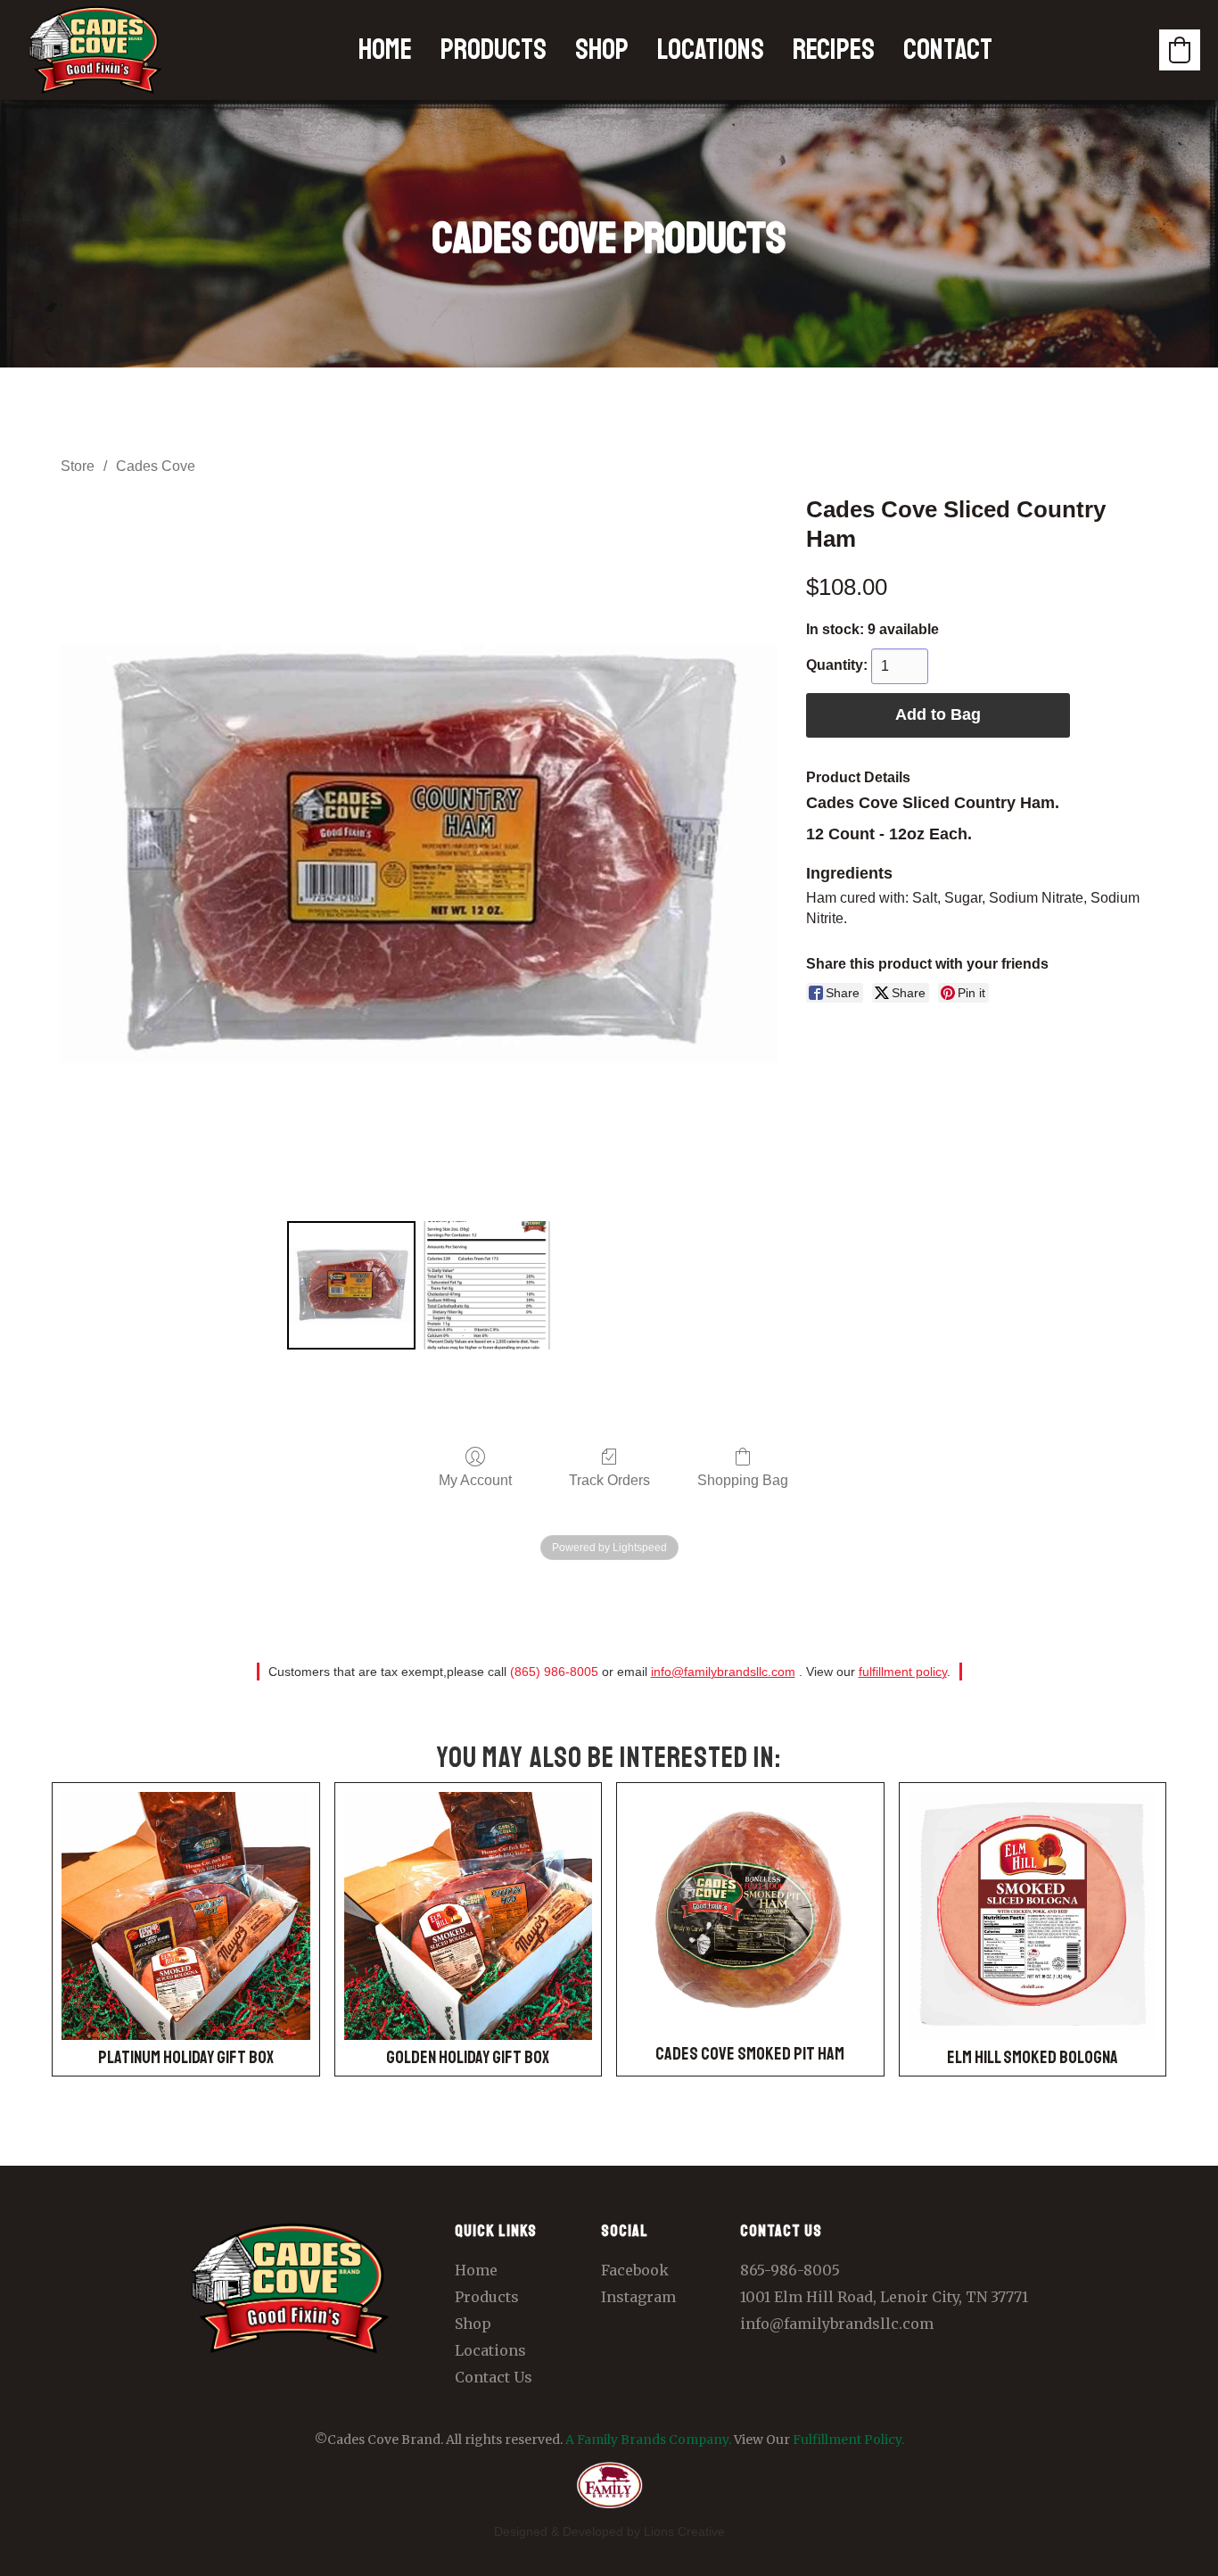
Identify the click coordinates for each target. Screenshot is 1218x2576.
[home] (95, 50)
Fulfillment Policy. (848, 2440)
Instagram (638, 2297)
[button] (1180, 50)
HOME (385, 50)
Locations (490, 2350)
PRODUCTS (494, 50)
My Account (475, 1480)
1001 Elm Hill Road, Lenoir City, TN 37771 (884, 2297)
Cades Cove (156, 466)
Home (476, 2270)
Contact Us (494, 2377)
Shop (473, 2324)
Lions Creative (684, 2531)
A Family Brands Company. (648, 2440)
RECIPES (834, 50)
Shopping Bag (743, 1480)
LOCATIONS (711, 50)
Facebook (635, 2270)
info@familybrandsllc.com (723, 1672)
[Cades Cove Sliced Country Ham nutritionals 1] (487, 1285)
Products (487, 2297)
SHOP (602, 50)
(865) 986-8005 (554, 1672)
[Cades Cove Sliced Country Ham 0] (351, 1285)
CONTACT (948, 50)
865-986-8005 (790, 2270)
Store (78, 466)
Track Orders (609, 1480)
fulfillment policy (903, 1672)
